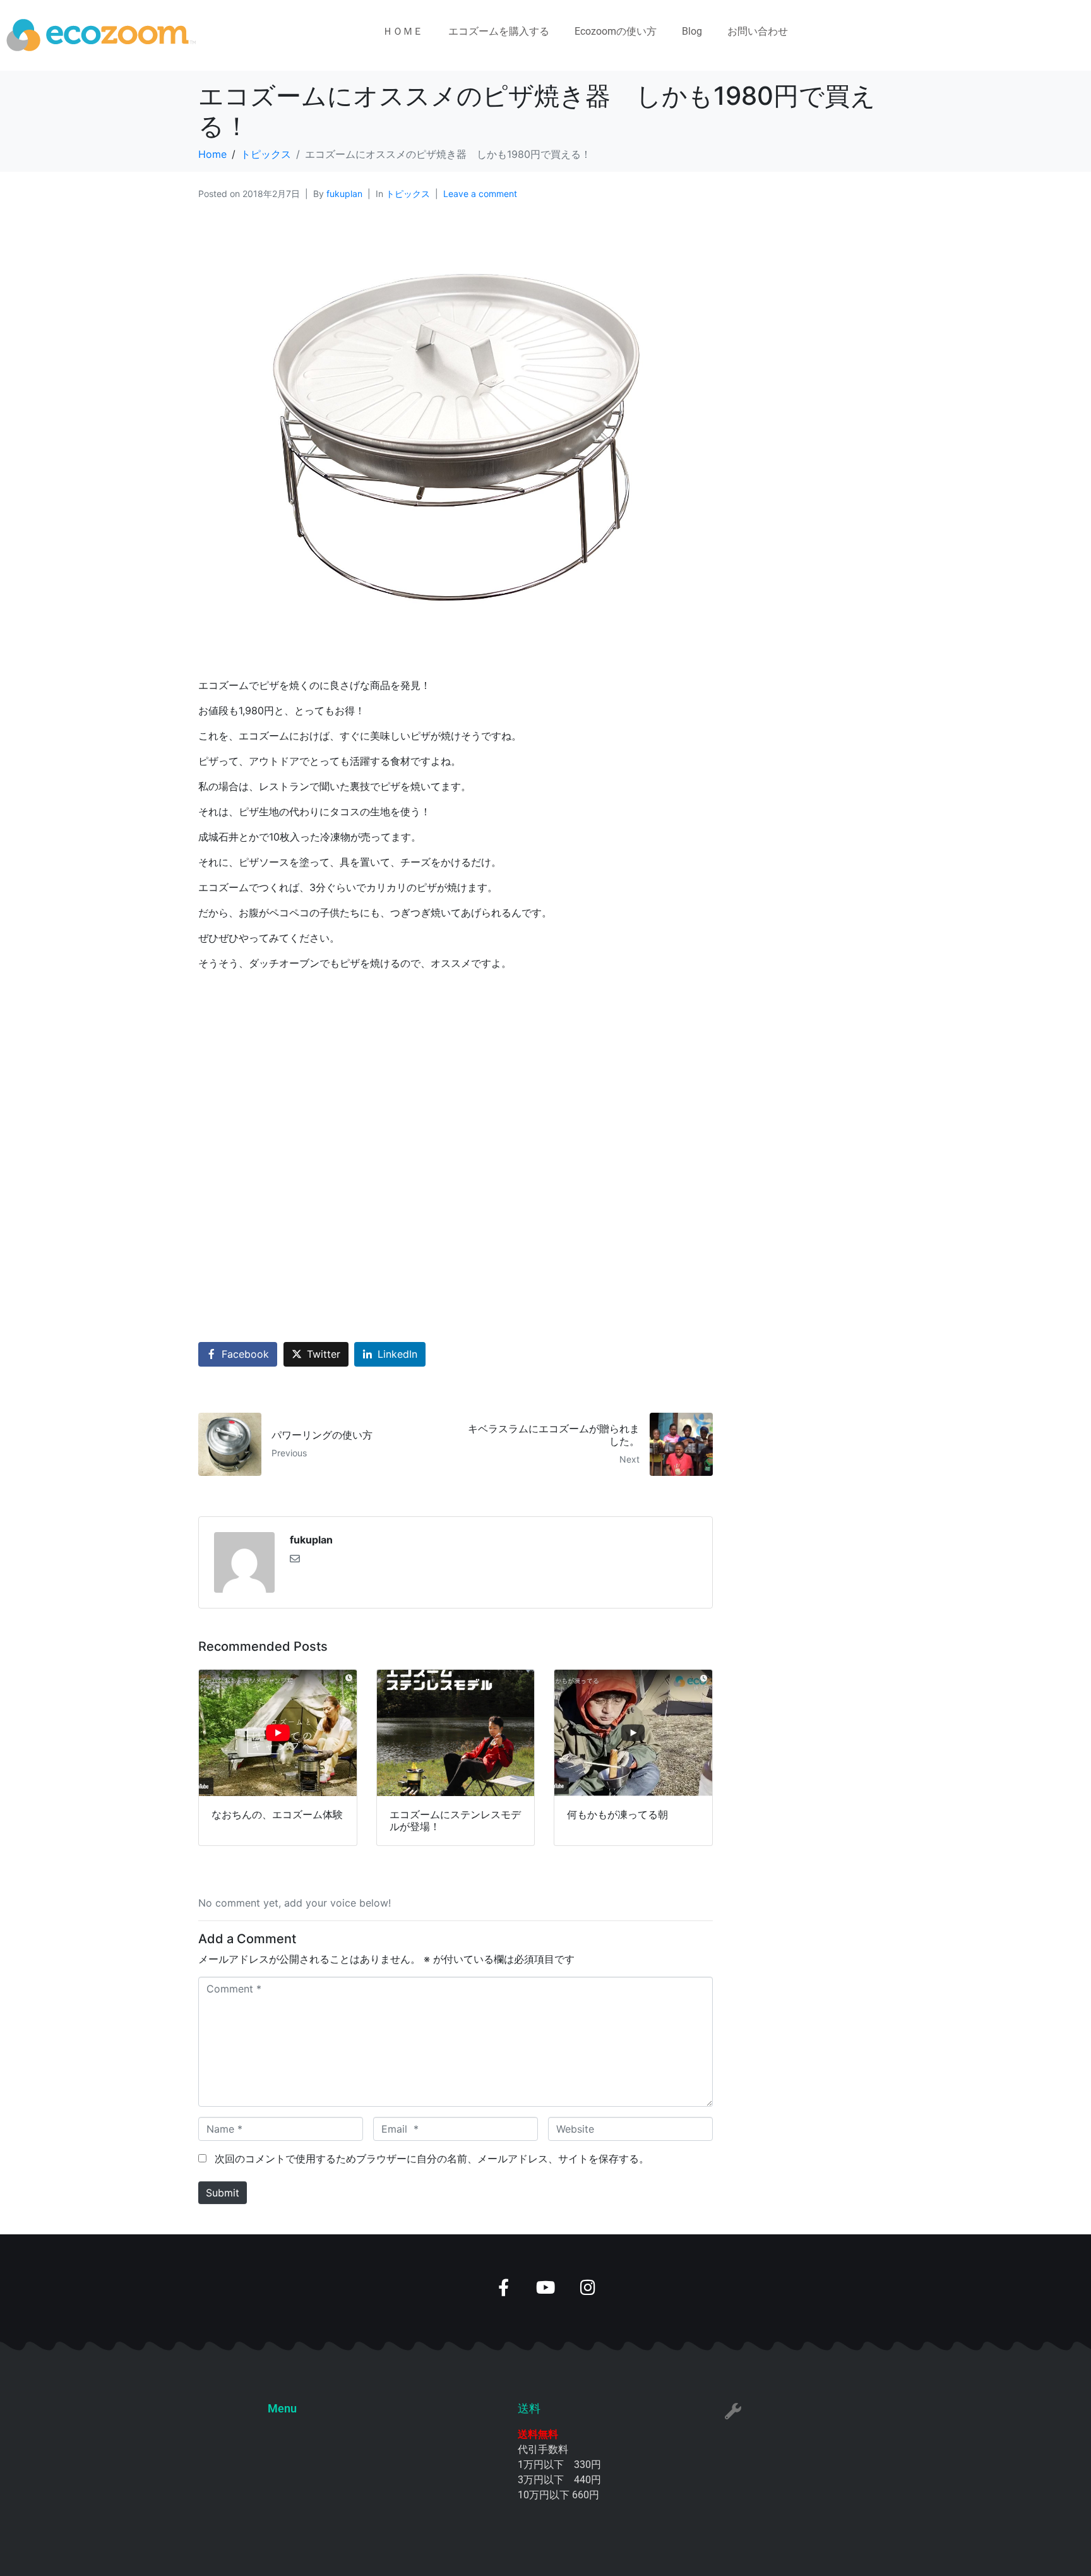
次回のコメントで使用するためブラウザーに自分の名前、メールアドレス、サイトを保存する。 (432, 2159)
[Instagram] (588, 2287)
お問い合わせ (758, 31)
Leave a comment (480, 194)
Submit (223, 2193)
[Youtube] (546, 2287)
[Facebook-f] (504, 2287)
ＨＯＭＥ (403, 31)
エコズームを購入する (499, 31)
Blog (692, 31)
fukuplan (344, 194)
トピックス (408, 194)
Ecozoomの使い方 (616, 31)
